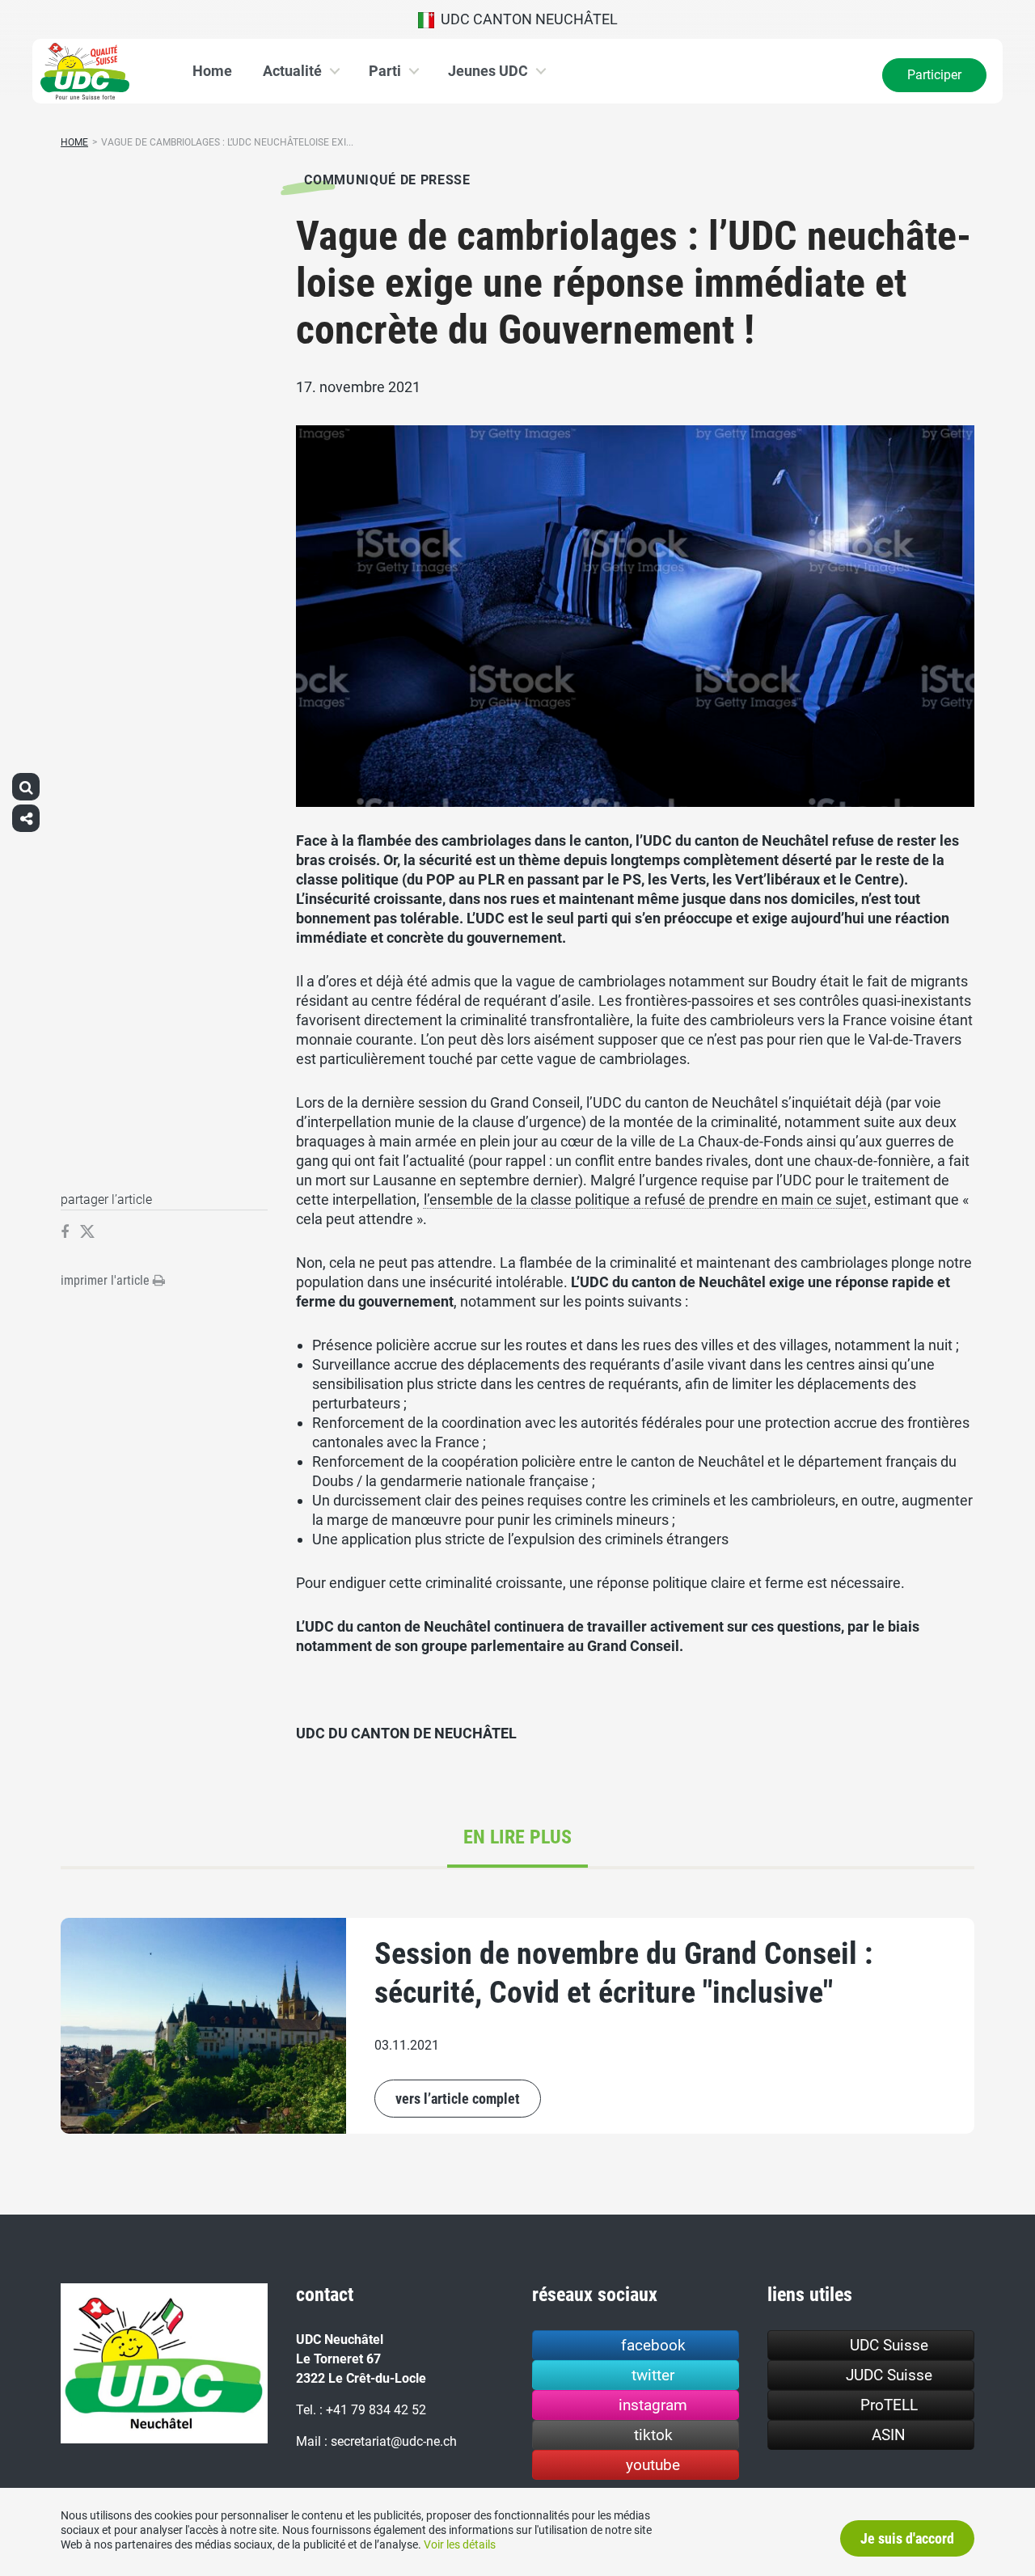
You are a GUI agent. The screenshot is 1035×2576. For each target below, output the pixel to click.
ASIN (889, 2435)
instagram (653, 2405)
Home (212, 71)
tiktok (653, 2435)
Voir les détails (460, 2544)
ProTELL (889, 2405)
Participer (934, 75)
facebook (653, 2345)
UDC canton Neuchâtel (526, 19)
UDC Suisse (889, 2345)
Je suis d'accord (907, 2538)
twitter (653, 2375)
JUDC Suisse (889, 2375)
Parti (385, 71)
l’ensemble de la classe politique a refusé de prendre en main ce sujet (645, 1199)
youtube (653, 2465)
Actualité (292, 71)
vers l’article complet (458, 2099)
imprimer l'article (107, 1280)
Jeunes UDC (488, 71)
